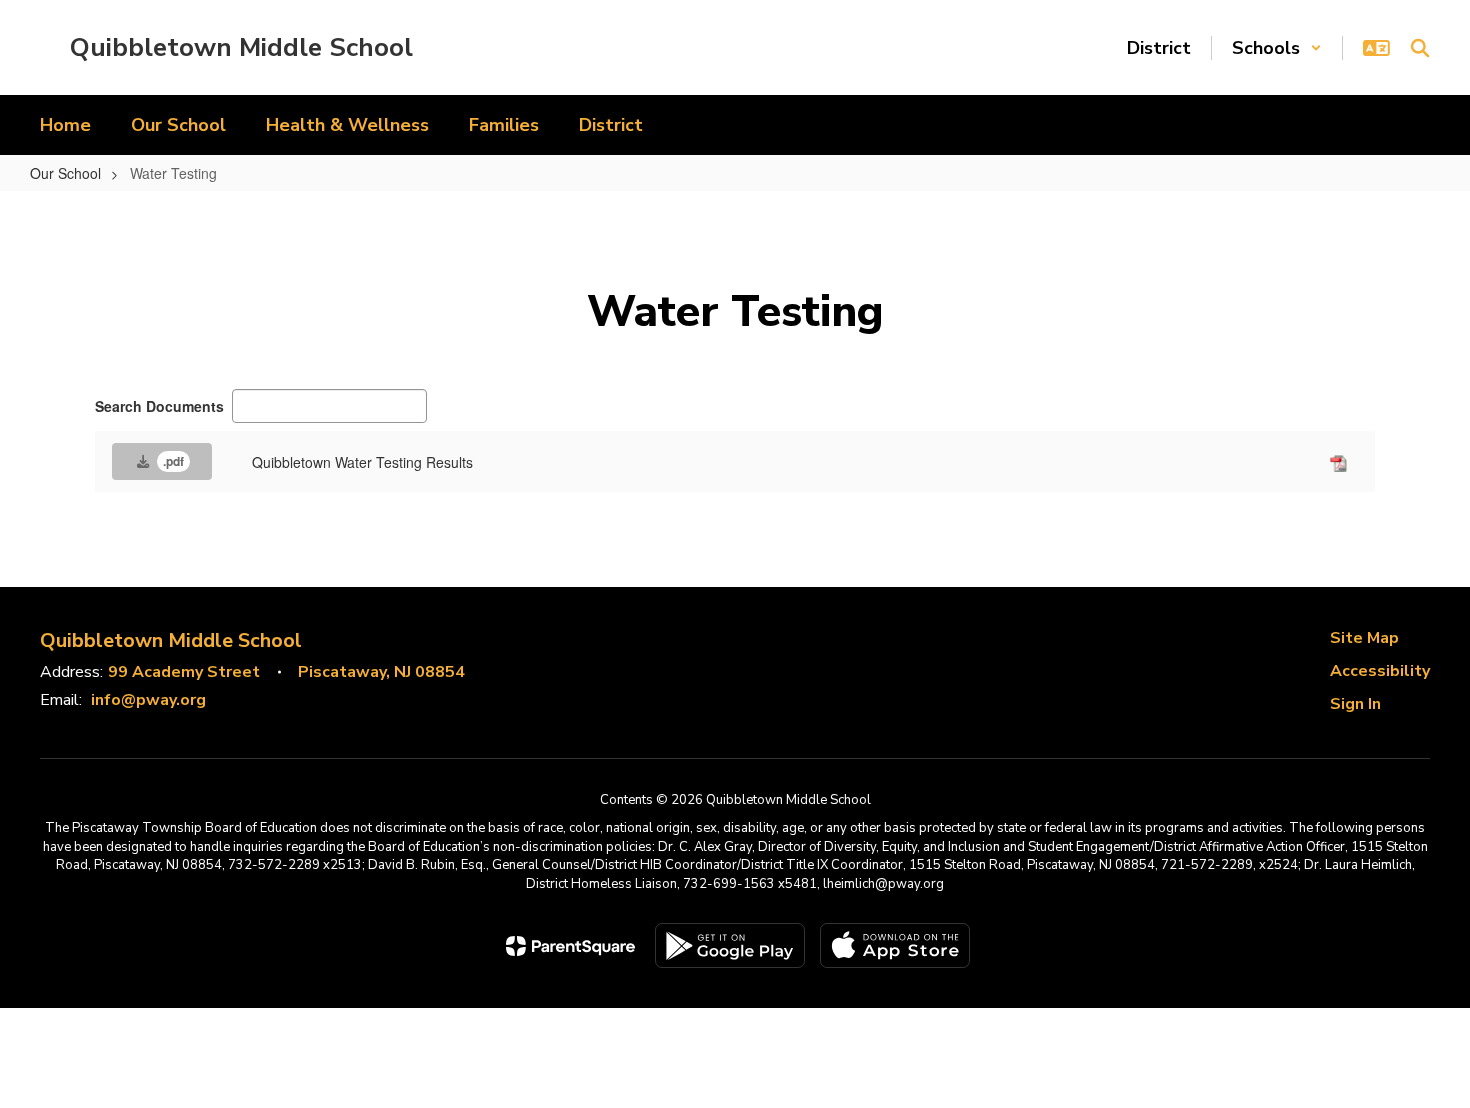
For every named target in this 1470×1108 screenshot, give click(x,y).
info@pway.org (148, 700)
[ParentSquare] (570, 946)
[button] (1277, 48)
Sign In (1355, 704)
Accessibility (1380, 671)
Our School (65, 173)
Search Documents (159, 406)
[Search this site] (1420, 48)
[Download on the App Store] (895, 945)
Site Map (1364, 638)
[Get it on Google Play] (730, 945)
